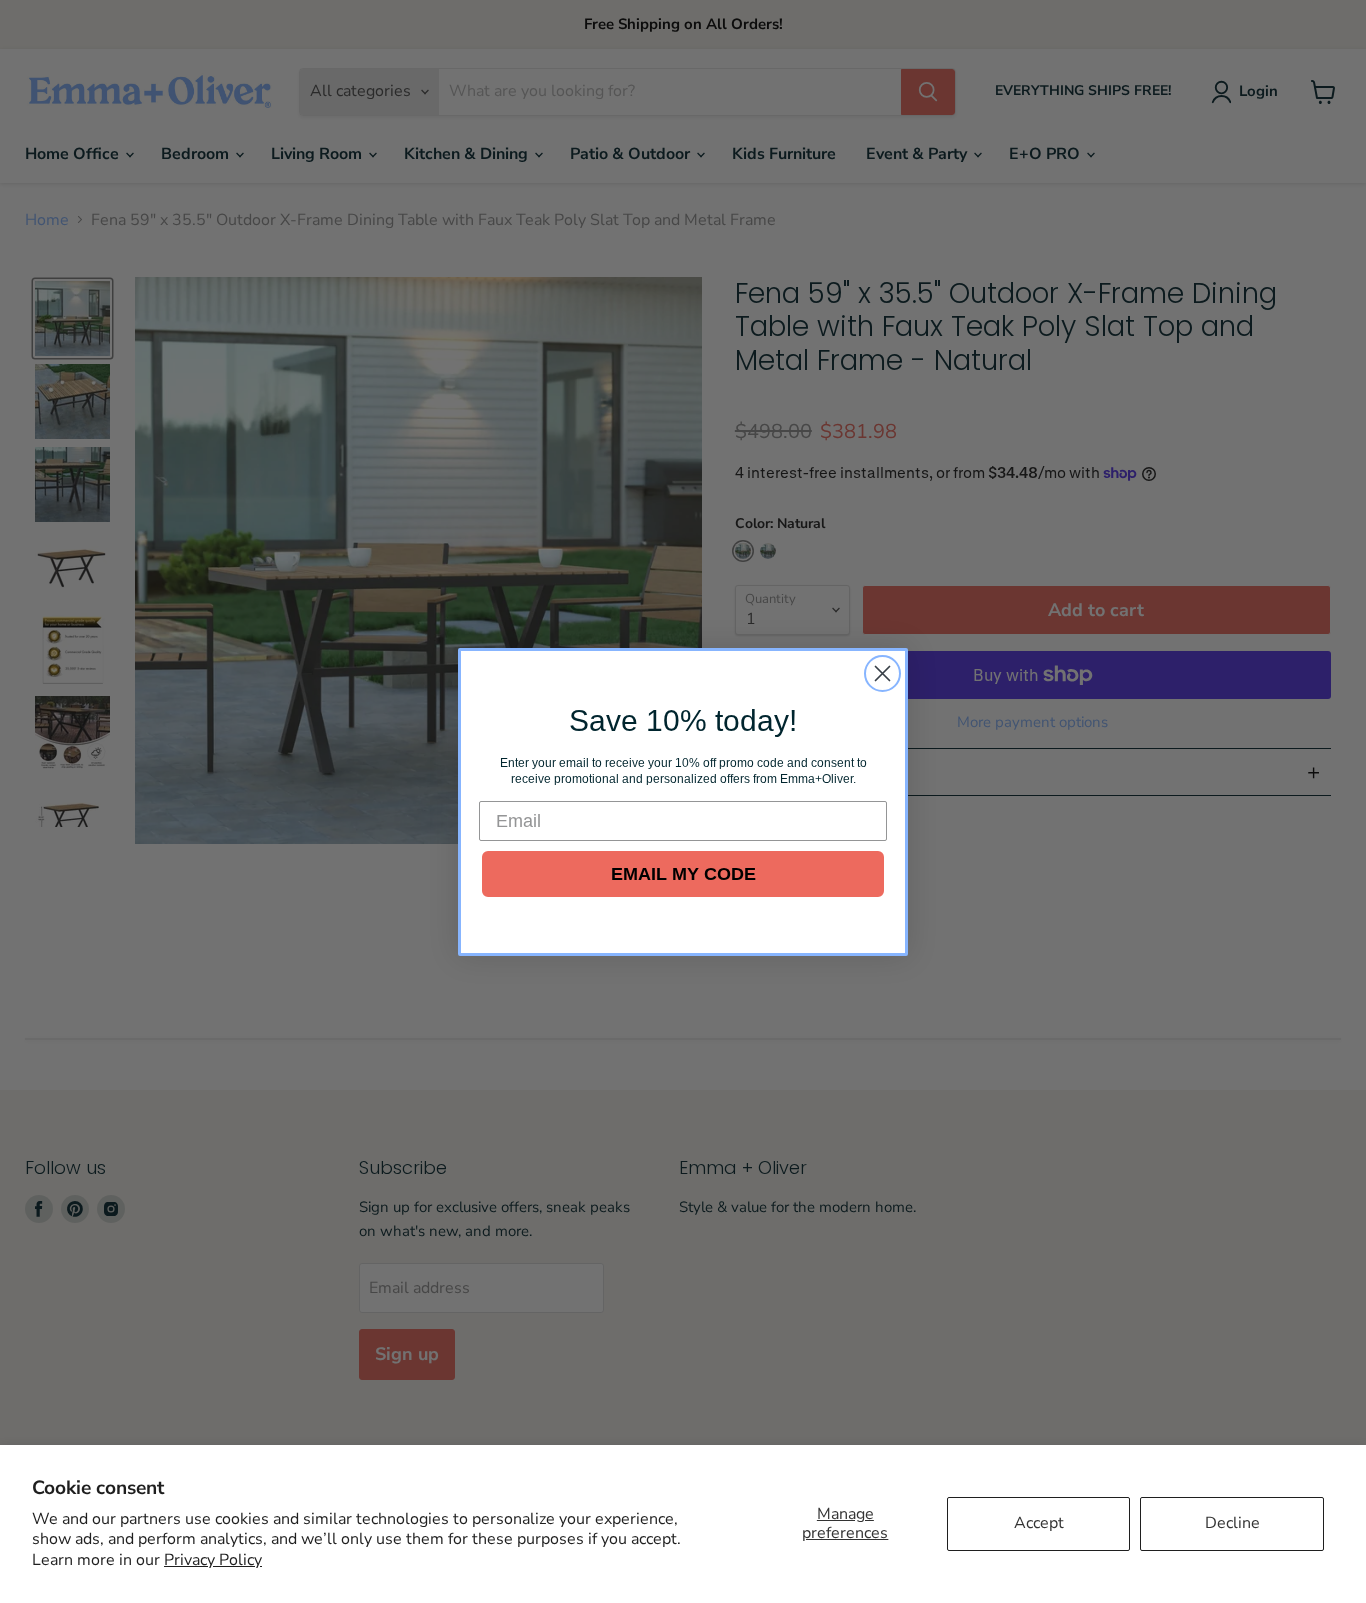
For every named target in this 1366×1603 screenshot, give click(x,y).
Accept (1039, 1523)
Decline (1232, 1523)
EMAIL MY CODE (683, 874)
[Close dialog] (882, 673)
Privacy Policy (213, 1560)
